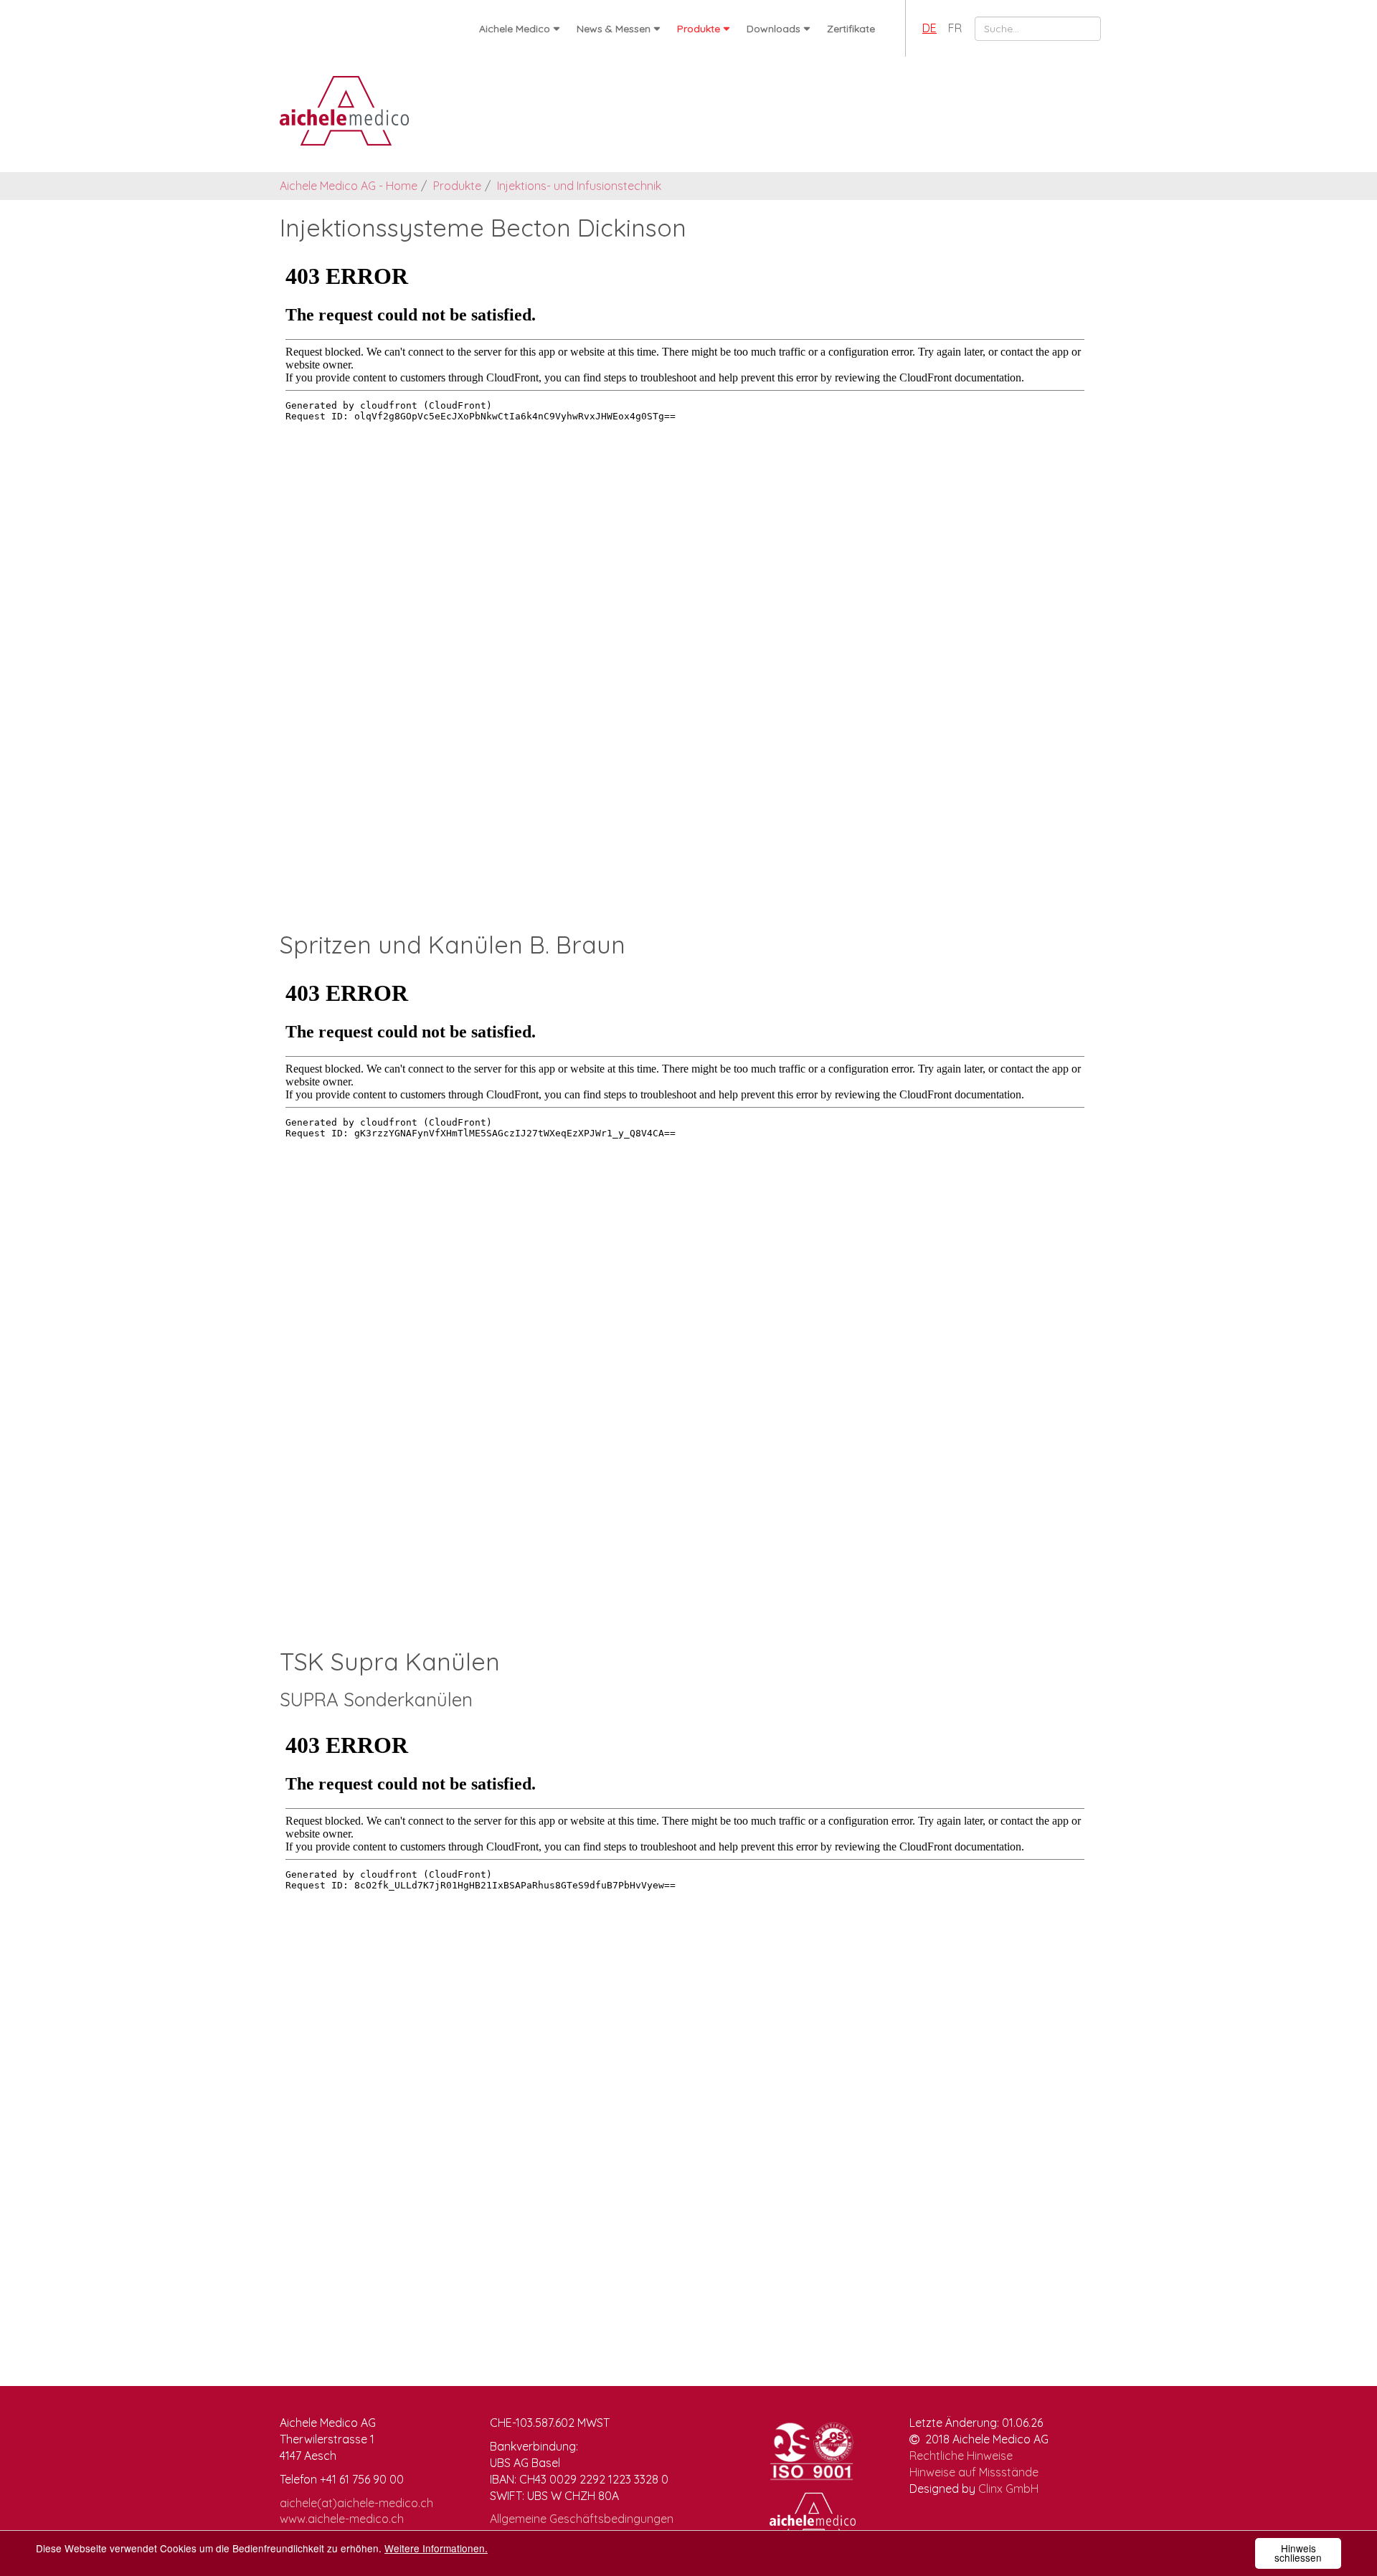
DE (929, 28)
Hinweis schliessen (1298, 2553)
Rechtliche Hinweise (961, 2456)
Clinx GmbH (1008, 2489)
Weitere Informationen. (436, 2548)
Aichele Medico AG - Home (349, 186)
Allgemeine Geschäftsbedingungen (582, 2519)
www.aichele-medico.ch (342, 2519)
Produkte (699, 29)
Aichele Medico (515, 29)
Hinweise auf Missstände (974, 2472)
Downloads (773, 29)
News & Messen (614, 29)
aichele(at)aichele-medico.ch (356, 2503)
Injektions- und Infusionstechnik (579, 186)
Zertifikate (851, 29)
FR (955, 28)
